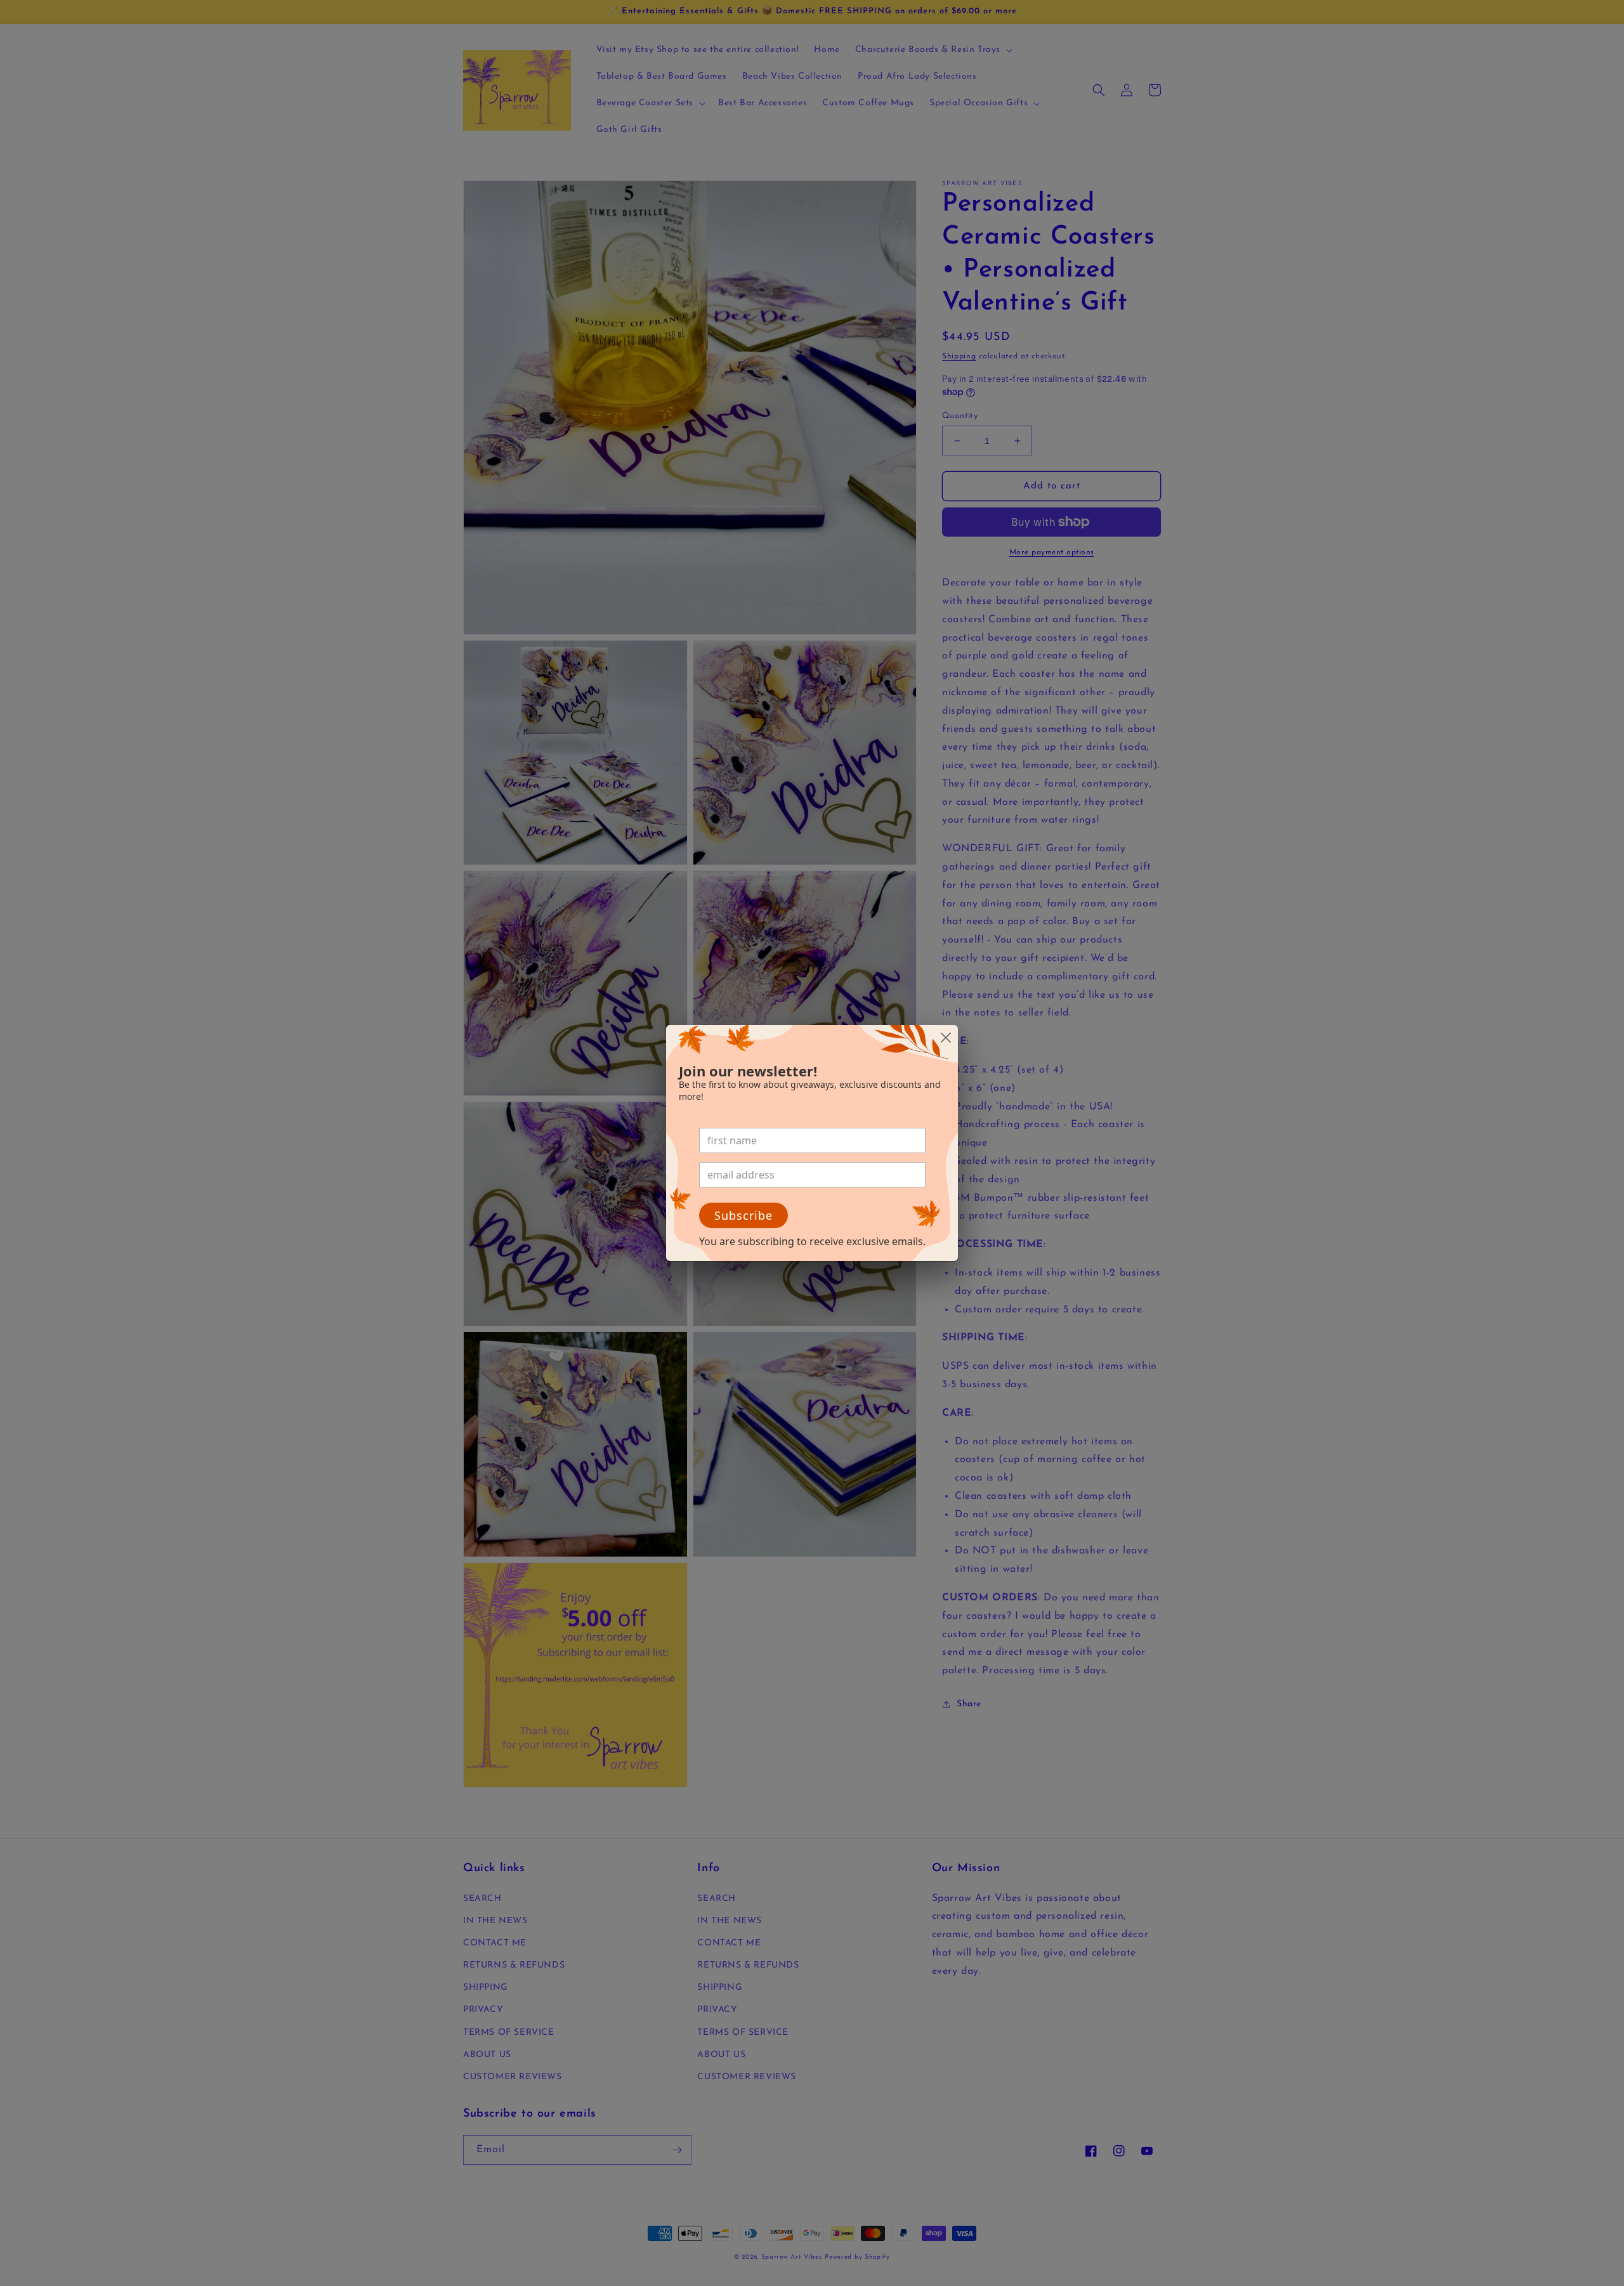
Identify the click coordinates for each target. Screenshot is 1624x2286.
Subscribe (743, 1215)
